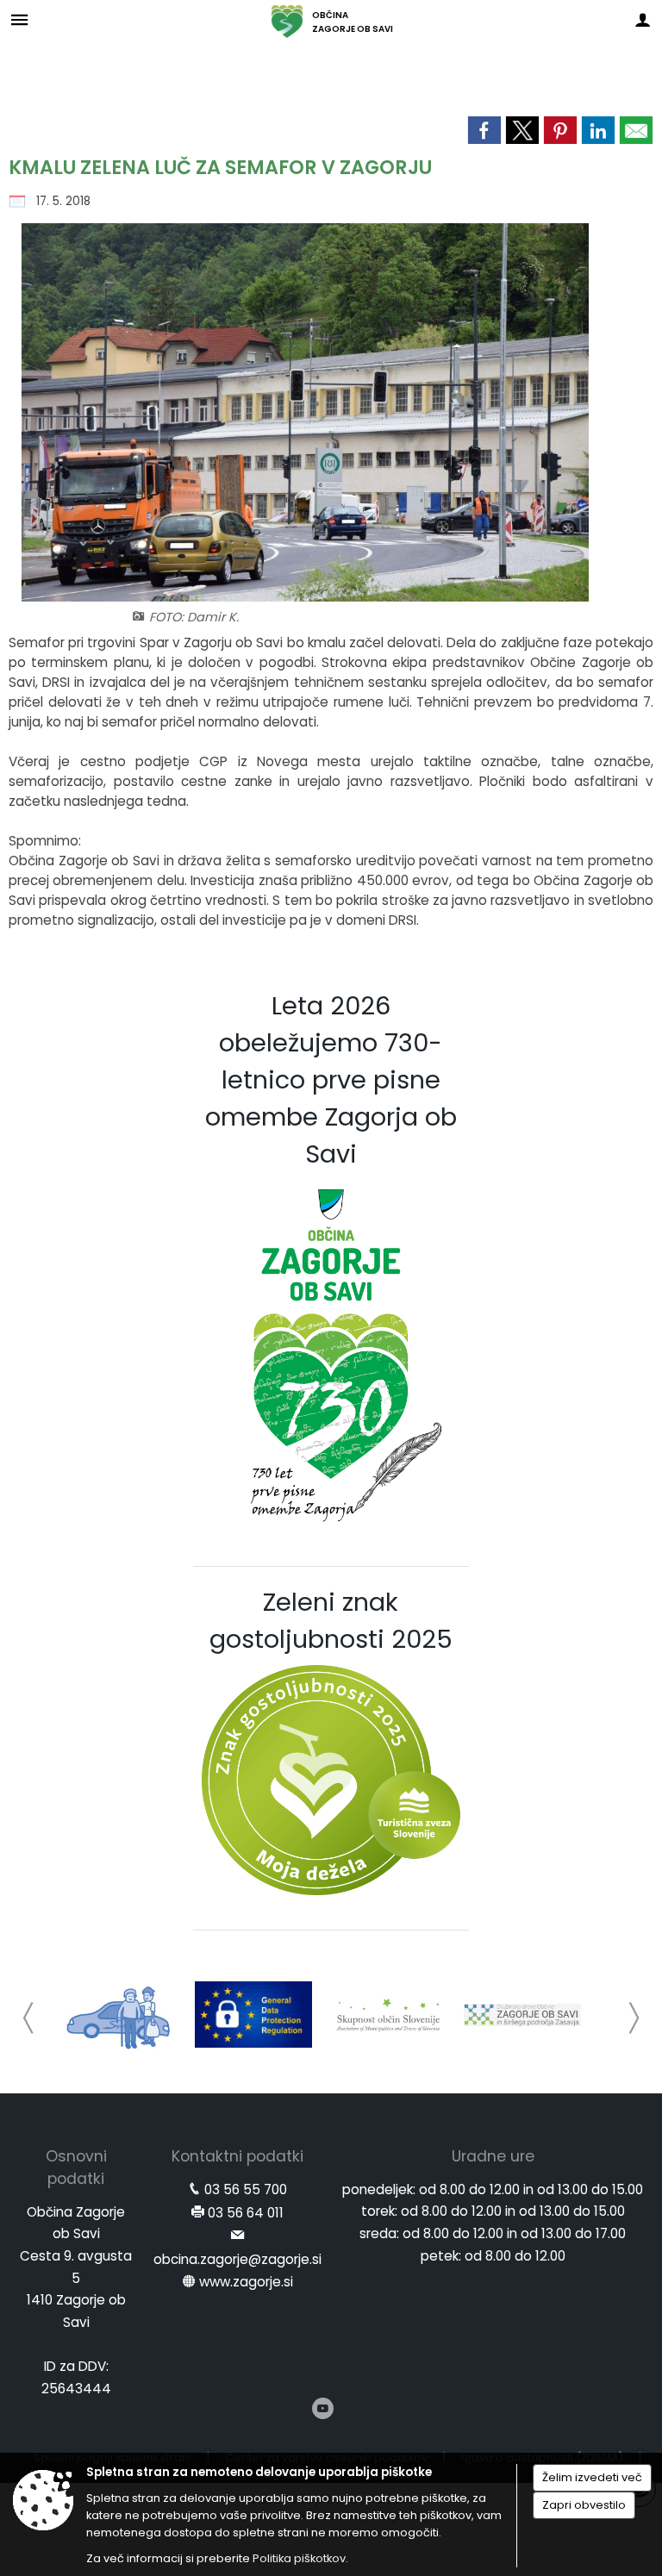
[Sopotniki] (119, 2015)
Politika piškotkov (299, 2558)
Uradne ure (493, 2156)
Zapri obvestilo (584, 2505)
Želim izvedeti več (592, 2477)
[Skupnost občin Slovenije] (388, 2015)
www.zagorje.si (246, 2282)
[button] (29, 2018)
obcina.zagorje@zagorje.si (237, 2259)
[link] (484, 130)
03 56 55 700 (246, 2189)
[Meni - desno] (643, 19)
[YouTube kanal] (323, 2408)
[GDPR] (253, 2015)
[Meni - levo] (19, 19)
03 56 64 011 (246, 2213)
